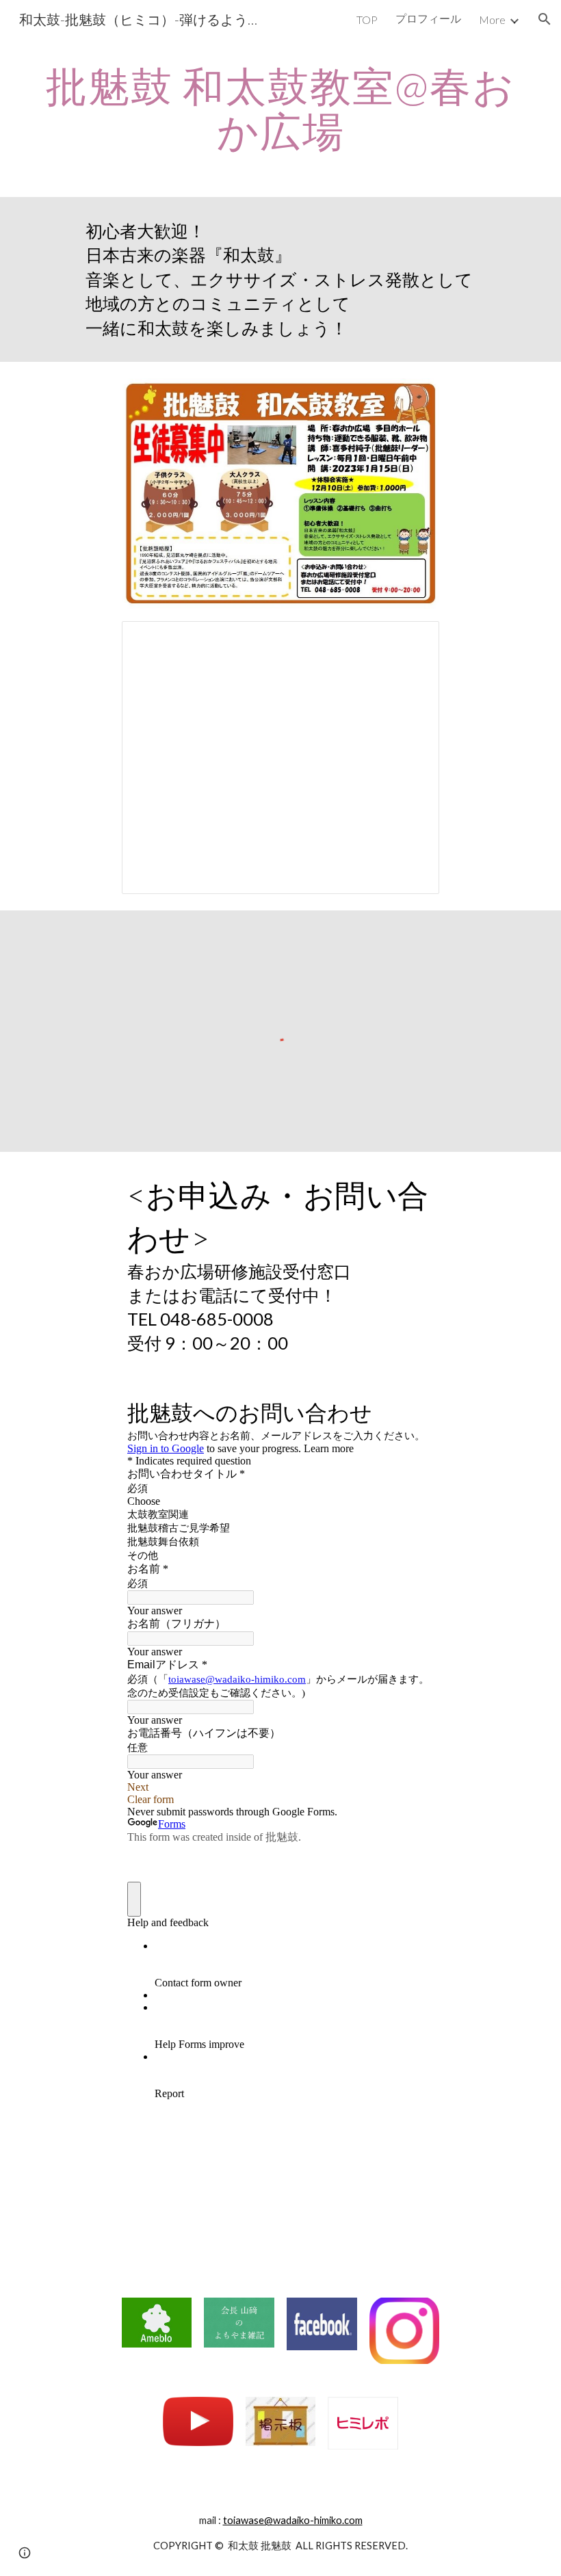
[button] (545, 19)
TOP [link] (367, 19)
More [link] (492, 19)
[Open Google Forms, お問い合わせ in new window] (413, 1411)
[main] (280, 108)
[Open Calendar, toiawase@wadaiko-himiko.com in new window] (413, 639)
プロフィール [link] (428, 18)
